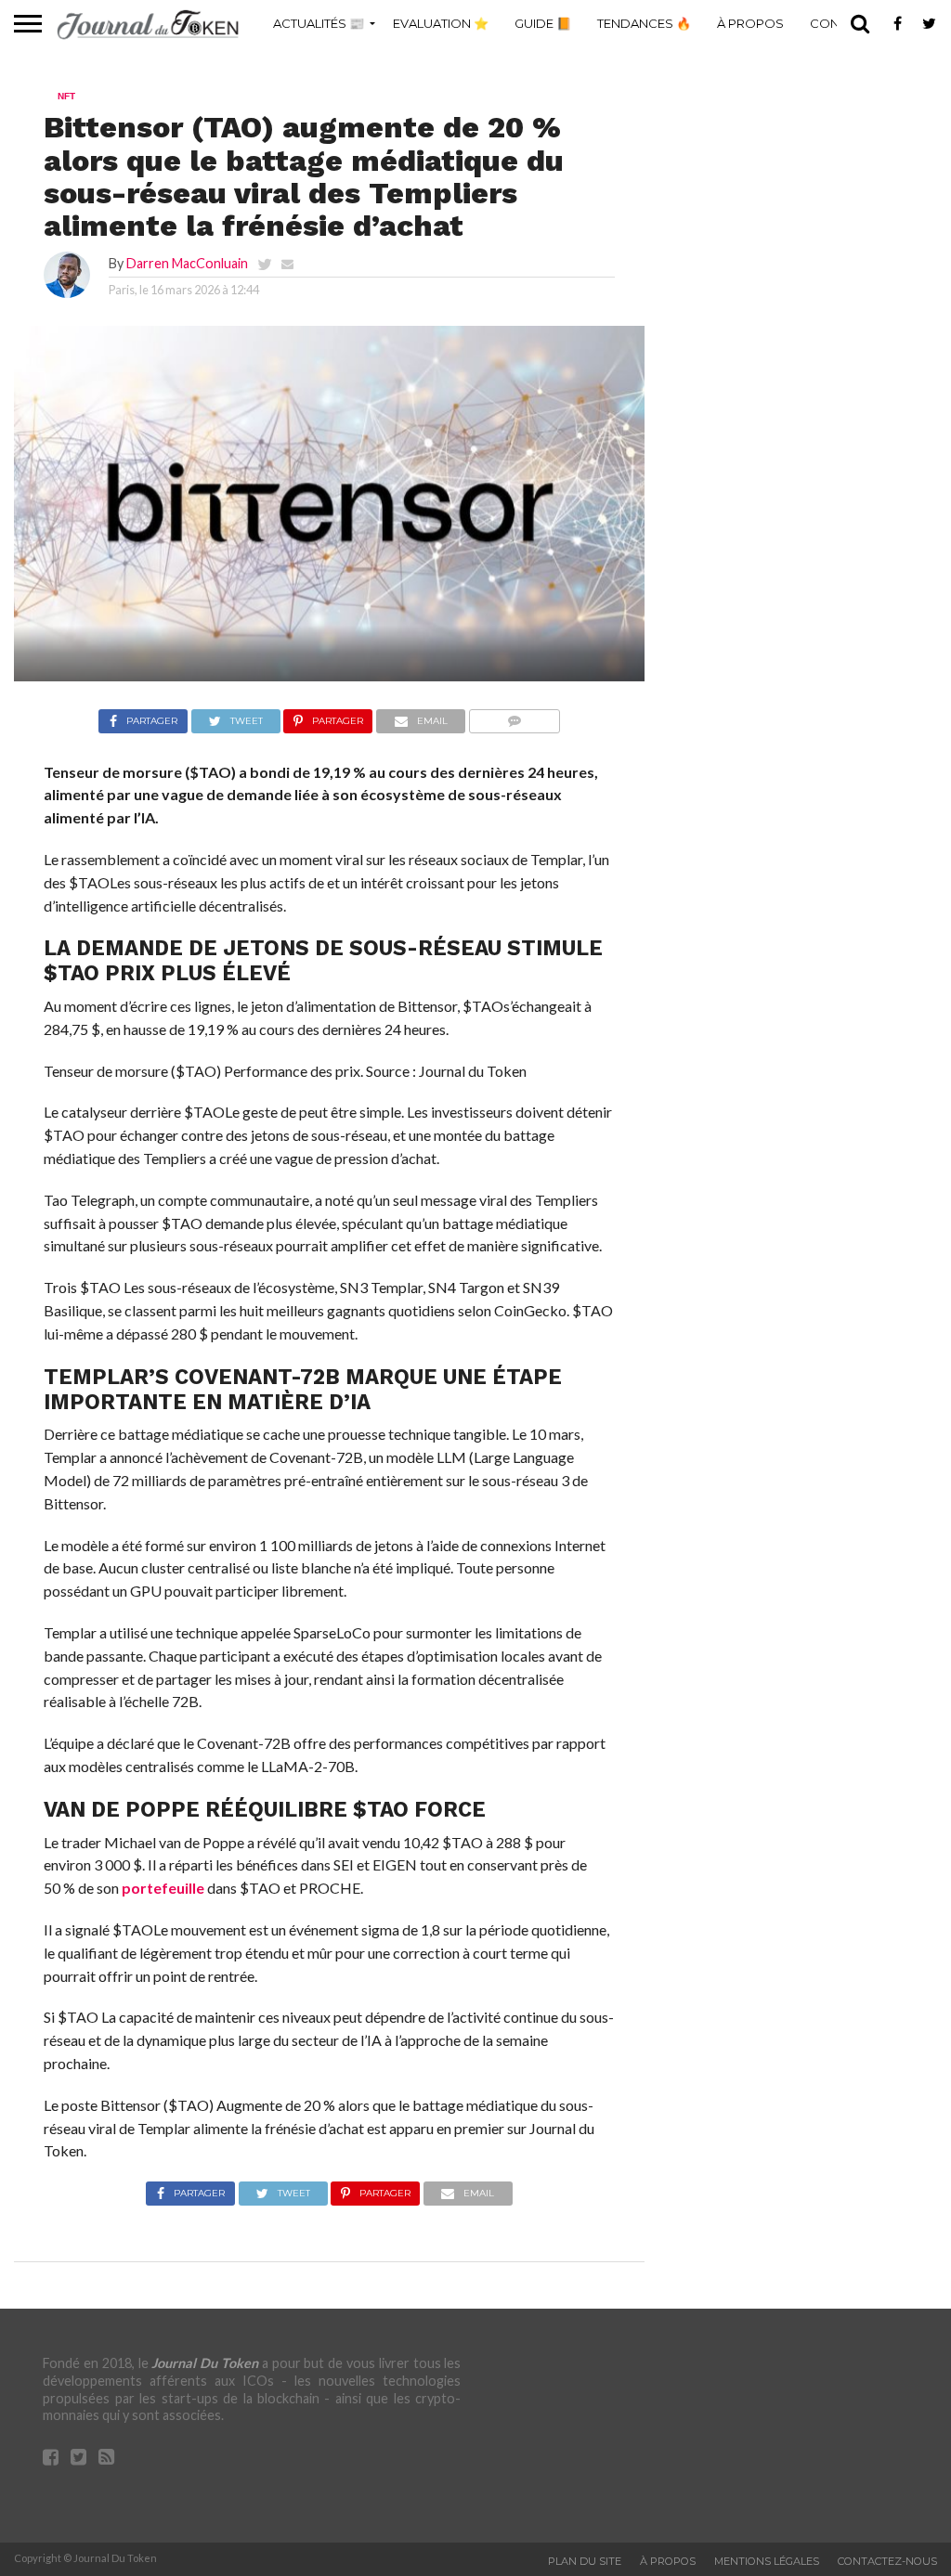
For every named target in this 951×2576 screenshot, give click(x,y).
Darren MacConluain (187, 263)
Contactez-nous (887, 2561)
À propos (750, 23)
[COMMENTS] (514, 716)
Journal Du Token (205, 2363)
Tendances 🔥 (644, 23)
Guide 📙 (543, 23)
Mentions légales (767, 2561)
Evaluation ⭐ (441, 23)
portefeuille (163, 1888)
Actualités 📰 (319, 23)
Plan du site (585, 2561)
